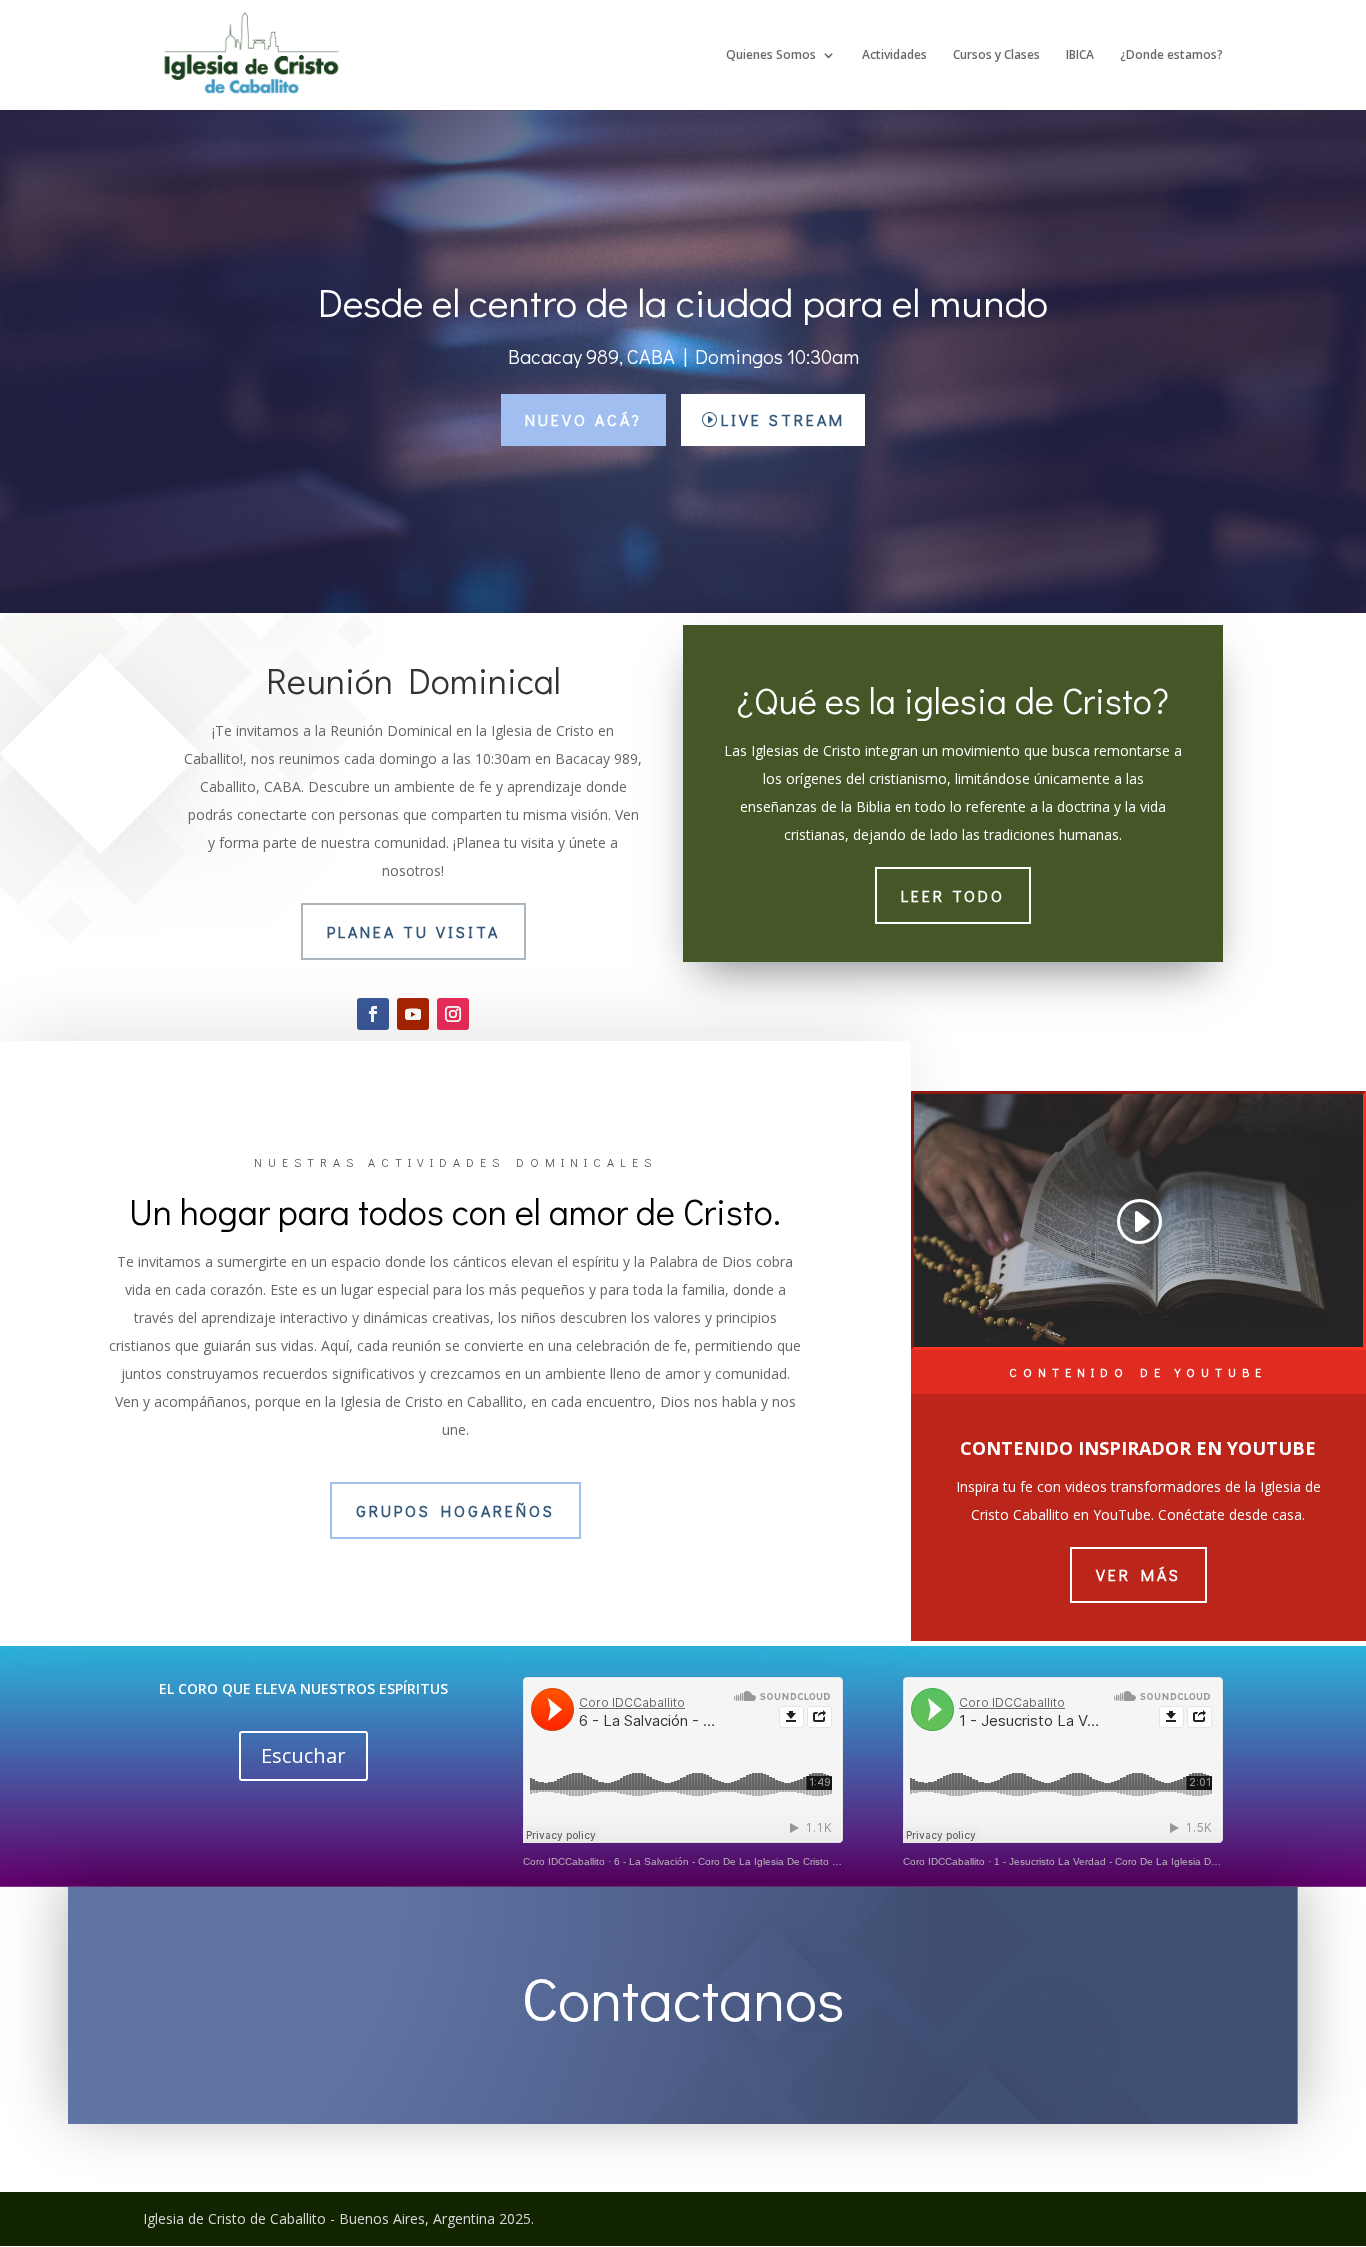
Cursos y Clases (996, 55)
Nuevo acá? (583, 419)
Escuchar (303, 1755)
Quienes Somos (771, 55)
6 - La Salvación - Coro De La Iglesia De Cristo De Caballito (751, 1861)
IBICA (1080, 55)
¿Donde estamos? (1171, 55)
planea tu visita (413, 931)
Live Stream (783, 419)
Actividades (894, 55)
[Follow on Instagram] (453, 1014)
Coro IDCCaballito (564, 1861)
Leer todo (953, 895)
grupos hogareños (455, 1510)
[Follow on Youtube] (413, 1014)
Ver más (1138, 1574)
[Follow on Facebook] (373, 1014)
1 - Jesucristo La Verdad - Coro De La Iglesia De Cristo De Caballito (1149, 1861)
